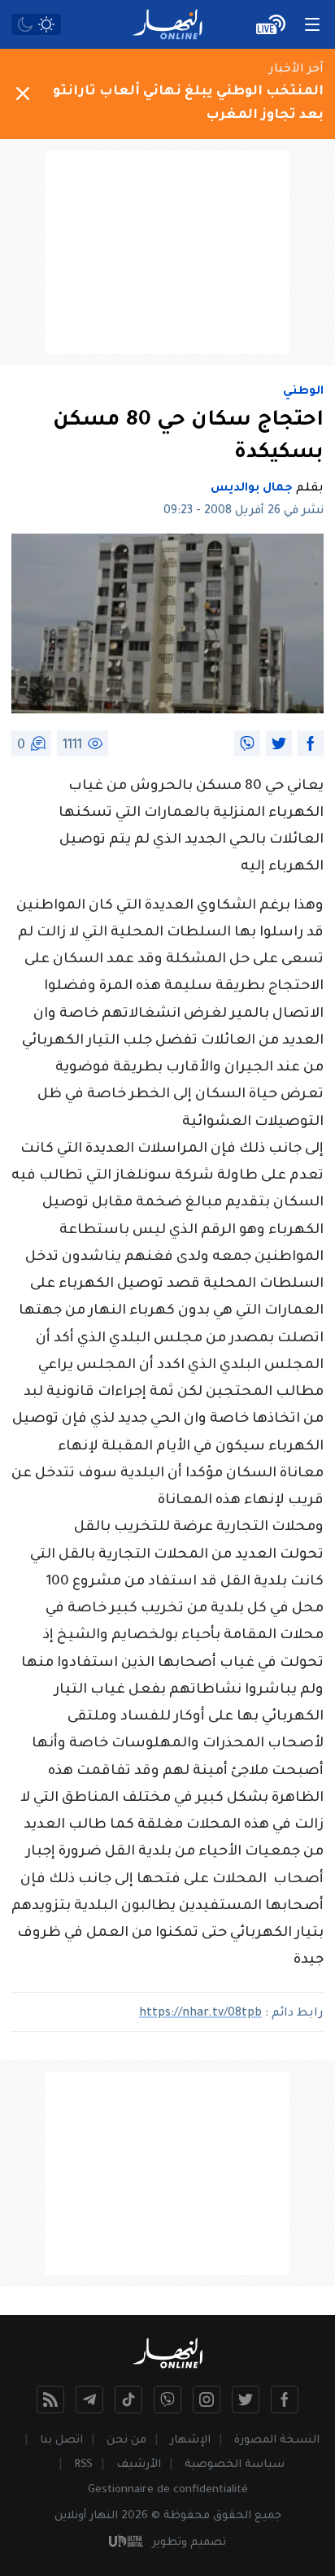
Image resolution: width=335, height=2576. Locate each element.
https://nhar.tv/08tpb (200, 2014)
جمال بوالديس (252, 489)
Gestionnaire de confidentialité (168, 2490)
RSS (83, 2465)
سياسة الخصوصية (235, 2465)
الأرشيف (139, 2465)
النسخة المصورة (277, 2441)
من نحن (126, 2441)
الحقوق (232, 2516)
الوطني (303, 392)
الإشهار (190, 2441)
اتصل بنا (61, 2441)
